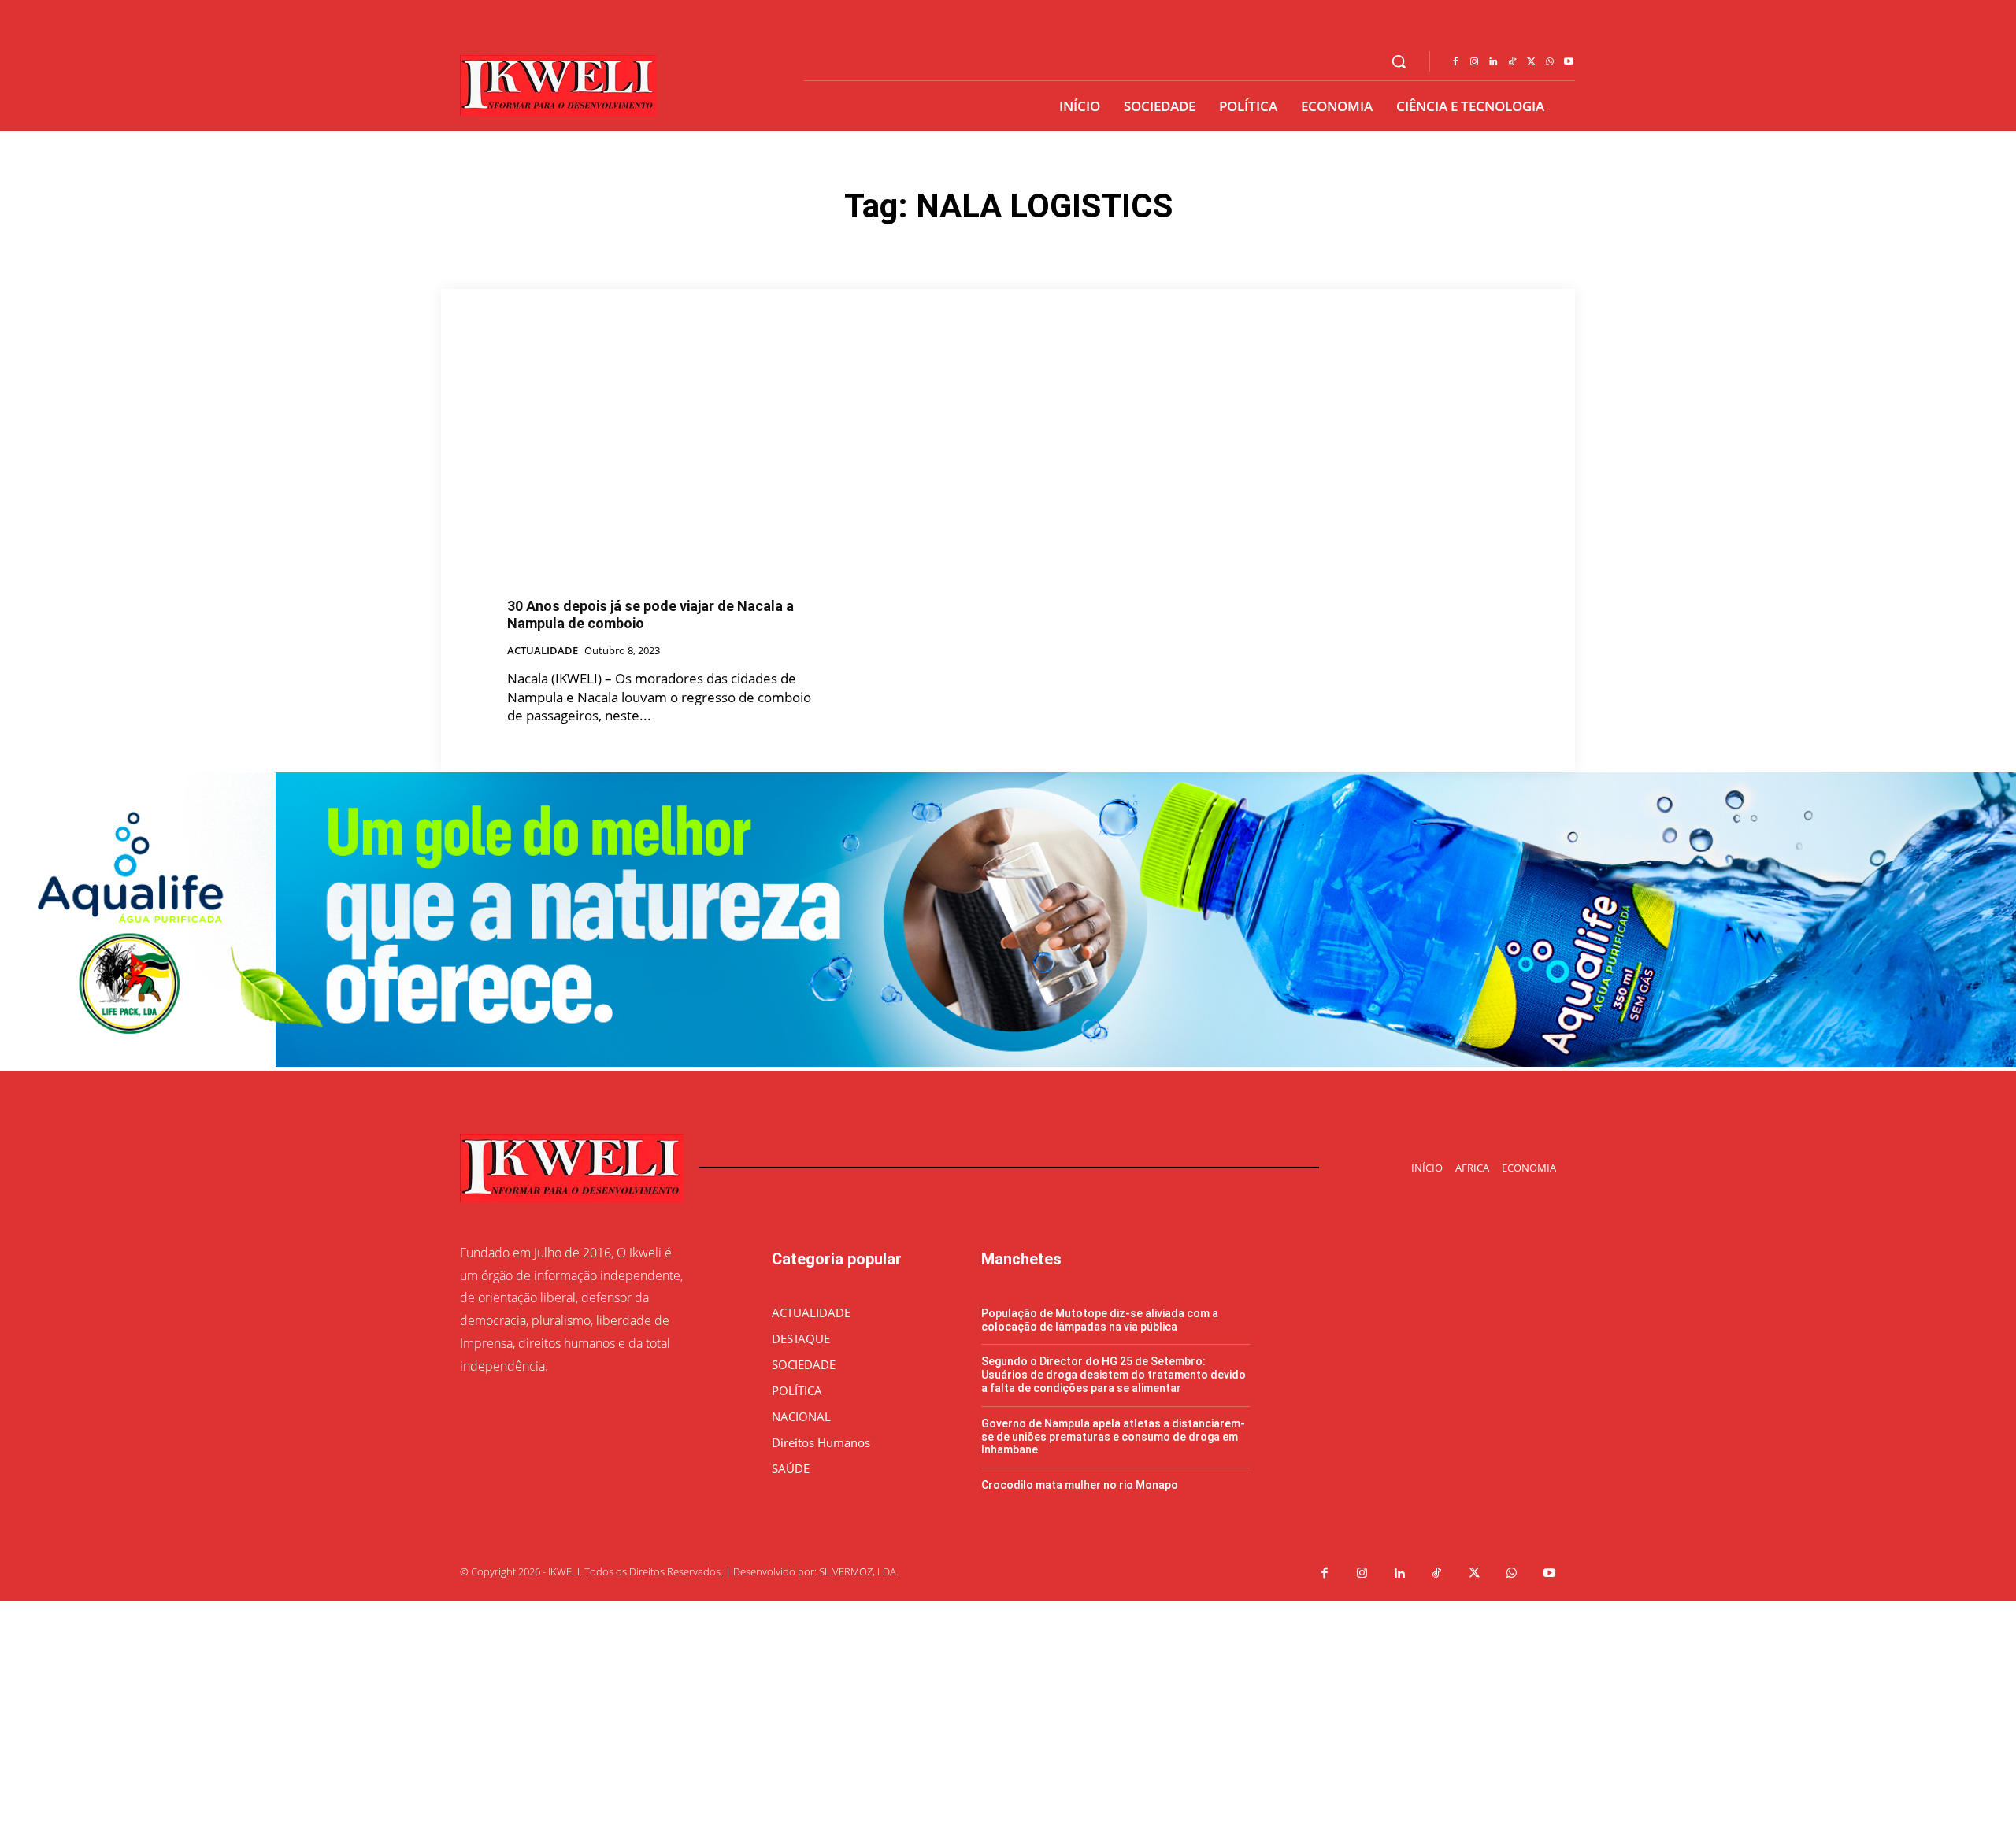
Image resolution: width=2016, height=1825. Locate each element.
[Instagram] (1474, 62)
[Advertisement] (472, 1711)
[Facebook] (1455, 62)
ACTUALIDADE (543, 651)
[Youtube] (1569, 62)
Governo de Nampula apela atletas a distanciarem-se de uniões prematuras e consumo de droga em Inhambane (1113, 1437)
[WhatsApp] (1550, 62)
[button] (1399, 61)
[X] (1531, 62)
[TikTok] (1512, 62)
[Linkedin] (1493, 62)
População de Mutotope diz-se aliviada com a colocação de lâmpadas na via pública (1100, 1320)
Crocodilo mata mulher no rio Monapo (1080, 1485)
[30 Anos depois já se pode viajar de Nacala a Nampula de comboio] (666, 466)
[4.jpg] (1008, 1062)
